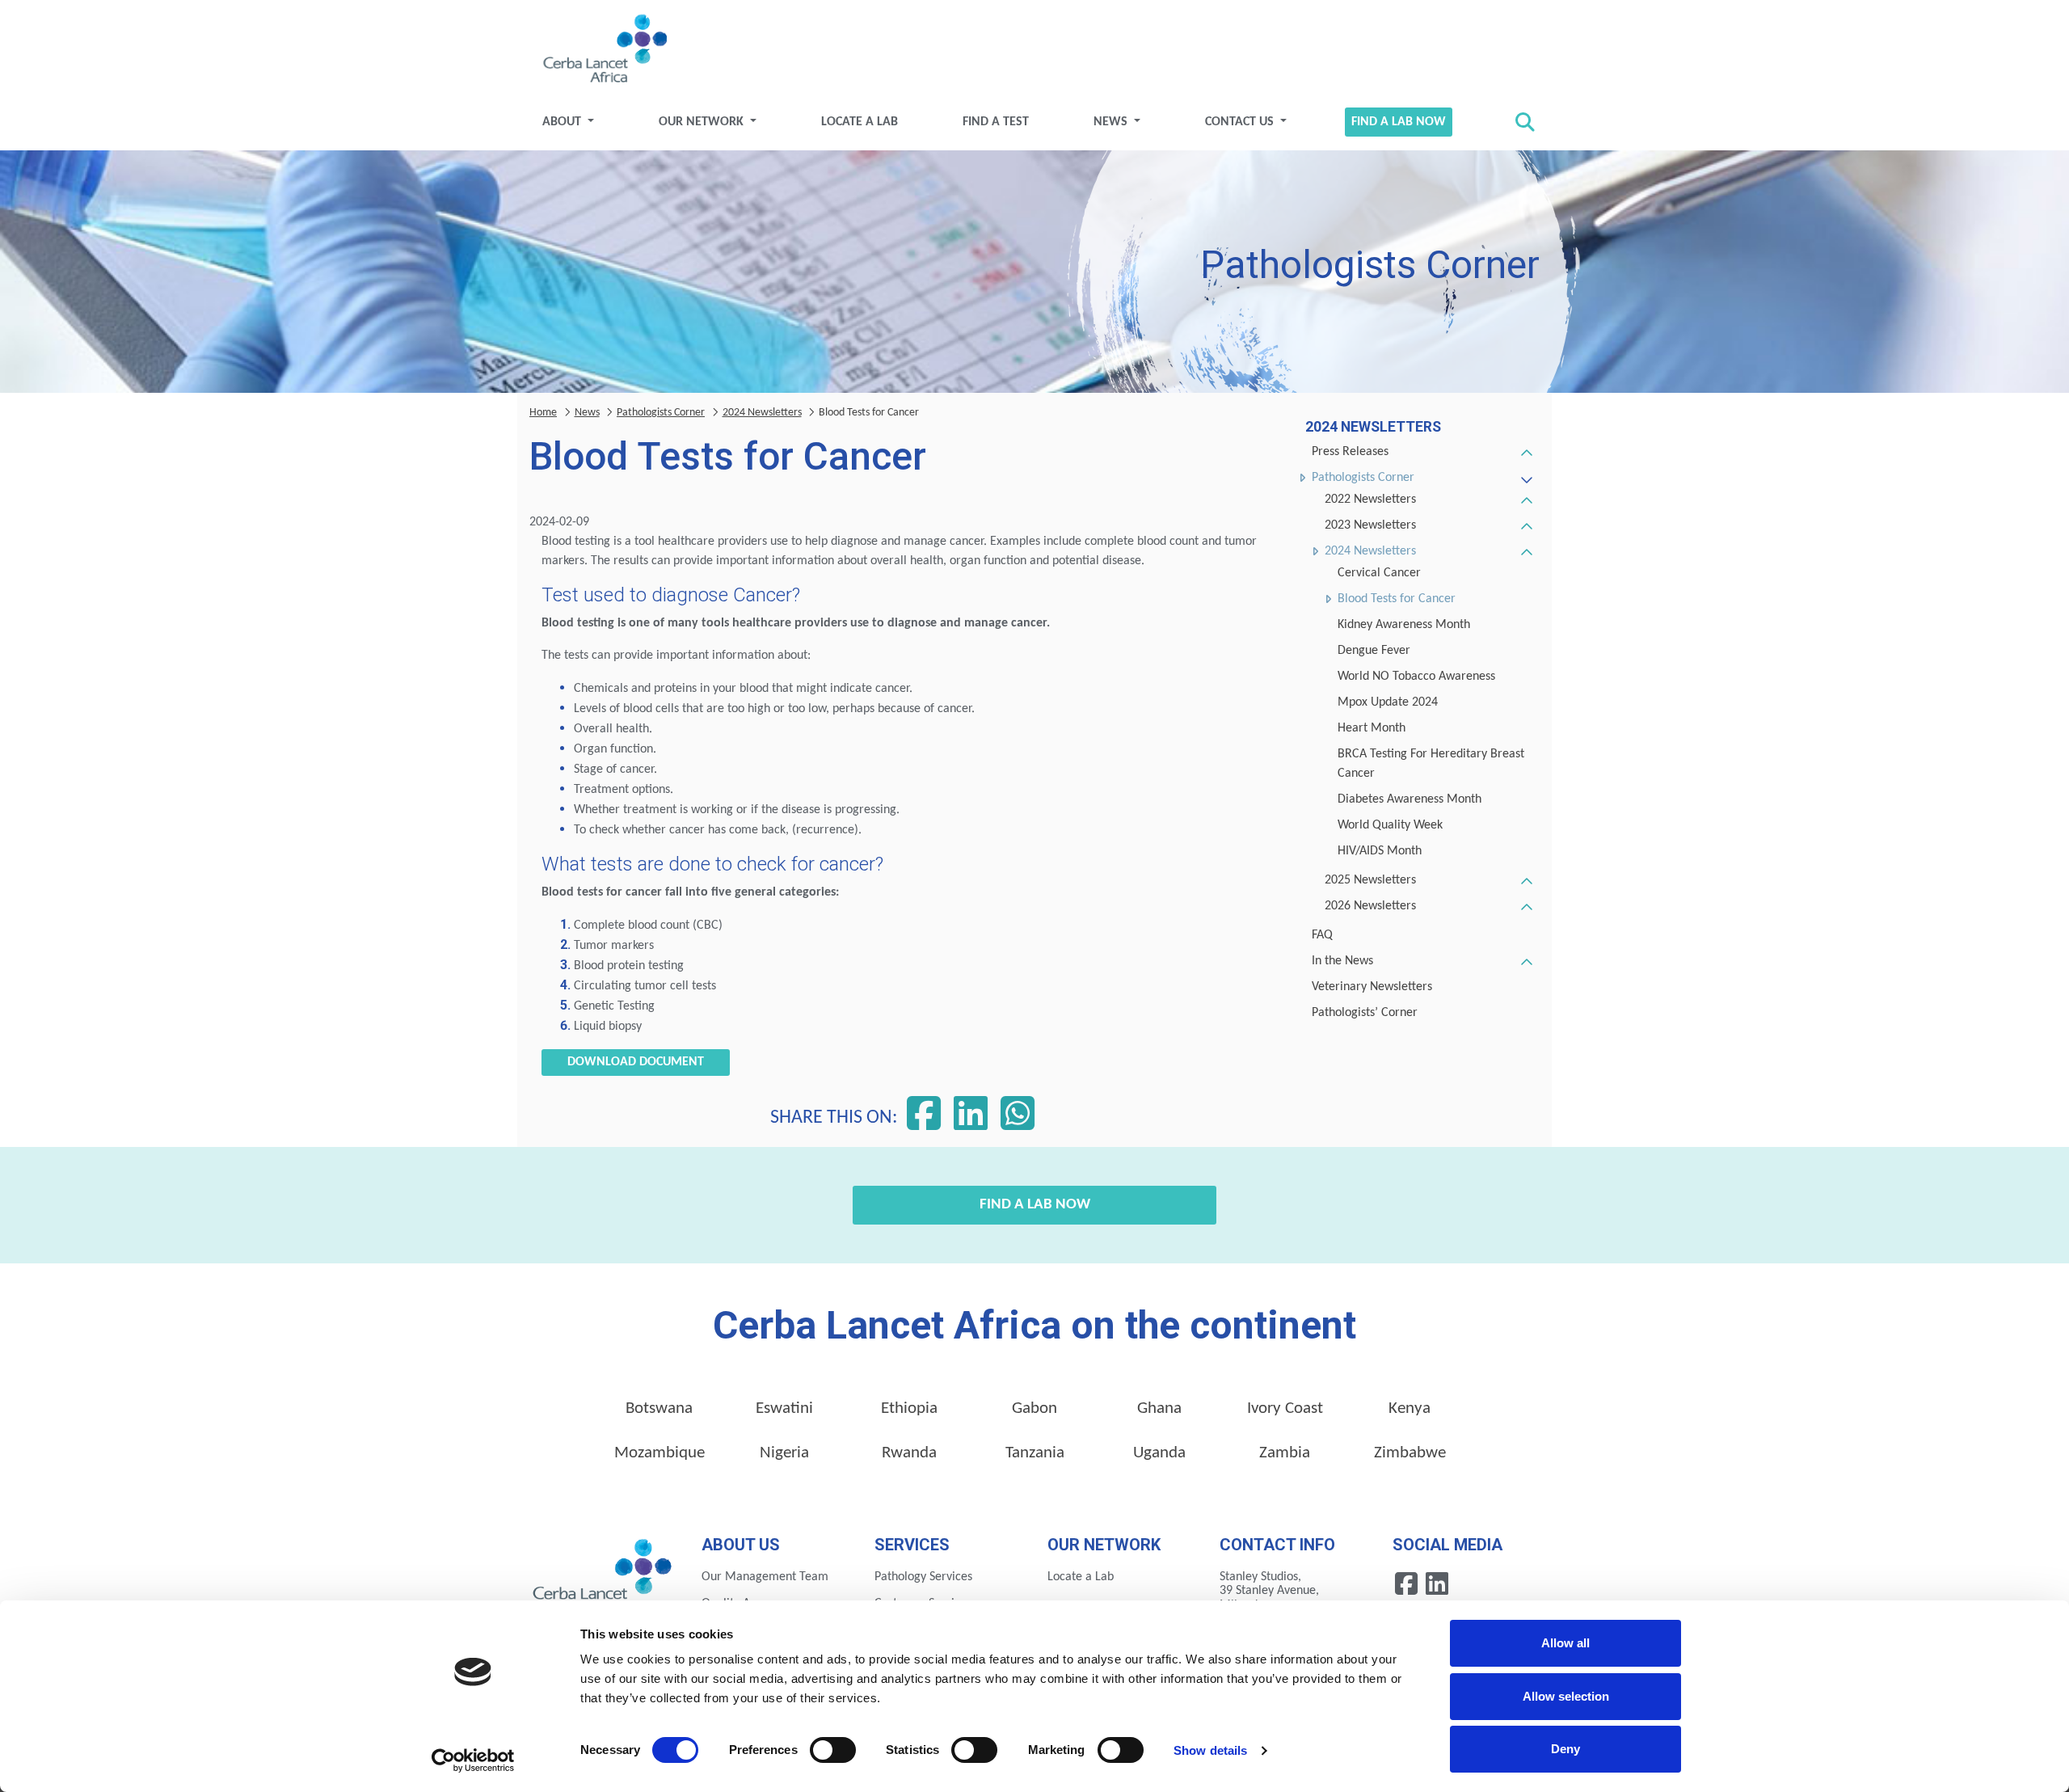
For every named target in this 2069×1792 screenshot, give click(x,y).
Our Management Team (765, 1577)
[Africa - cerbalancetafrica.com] (603, 1575)
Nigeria (784, 1453)
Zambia (1285, 1453)
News (1112, 122)
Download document (636, 1062)
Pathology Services (923, 1577)
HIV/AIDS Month (1380, 851)
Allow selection (1566, 1696)
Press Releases (1350, 452)
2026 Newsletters (1370, 906)
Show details (1210, 1750)
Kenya (1410, 1408)
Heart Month (1372, 728)
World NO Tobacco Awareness (1416, 677)
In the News (1342, 961)
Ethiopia (909, 1408)
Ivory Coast (1285, 1408)
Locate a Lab (860, 122)
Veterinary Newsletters (1372, 987)
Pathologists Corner (1363, 478)
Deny (1565, 1749)
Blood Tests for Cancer (1397, 599)
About (563, 122)
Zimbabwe (1410, 1453)
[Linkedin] (1437, 1583)
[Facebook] (1408, 1583)
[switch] (833, 1750)
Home (543, 413)
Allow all (1565, 1643)
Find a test (996, 122)
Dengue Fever (1374, 651)
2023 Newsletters (1370, 525)
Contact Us (1241, 122)
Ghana (1159, 1408)
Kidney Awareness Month (1404, 625)
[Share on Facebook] (924, 1118)
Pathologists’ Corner (1365, 1013)
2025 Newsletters (1370, 880)
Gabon (1034, 1408)
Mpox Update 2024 (1388, 702)
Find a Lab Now (1399, 122)
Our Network (703, 122)
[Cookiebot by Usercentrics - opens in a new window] (473, 1760)
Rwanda (909, 1453)
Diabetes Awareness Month (1410, 799)
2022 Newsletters (1370, 500)
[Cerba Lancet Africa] (603, 50)
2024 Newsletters (1370, 551)
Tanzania (1035, 1453)
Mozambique (659, 1453)
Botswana (659, 1408)
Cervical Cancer (1379, 573)
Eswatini (784, 1408)
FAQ (1322, 935)
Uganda (1159, 1453)
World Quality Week (1390, 825)
